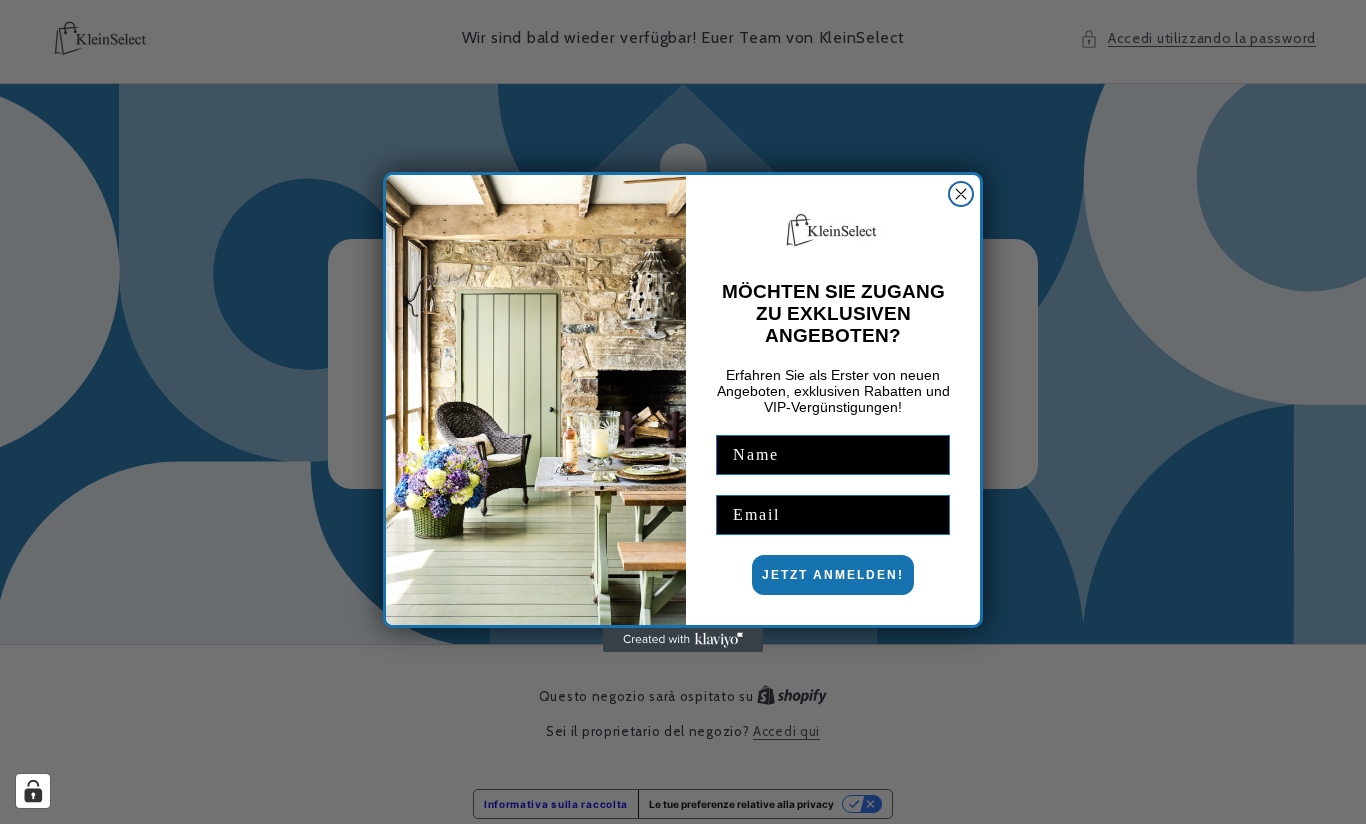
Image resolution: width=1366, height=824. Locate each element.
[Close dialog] (961, 194)
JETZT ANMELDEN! (833, 575)
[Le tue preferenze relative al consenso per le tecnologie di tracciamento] (33, 791)
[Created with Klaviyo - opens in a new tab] (683, 640)
